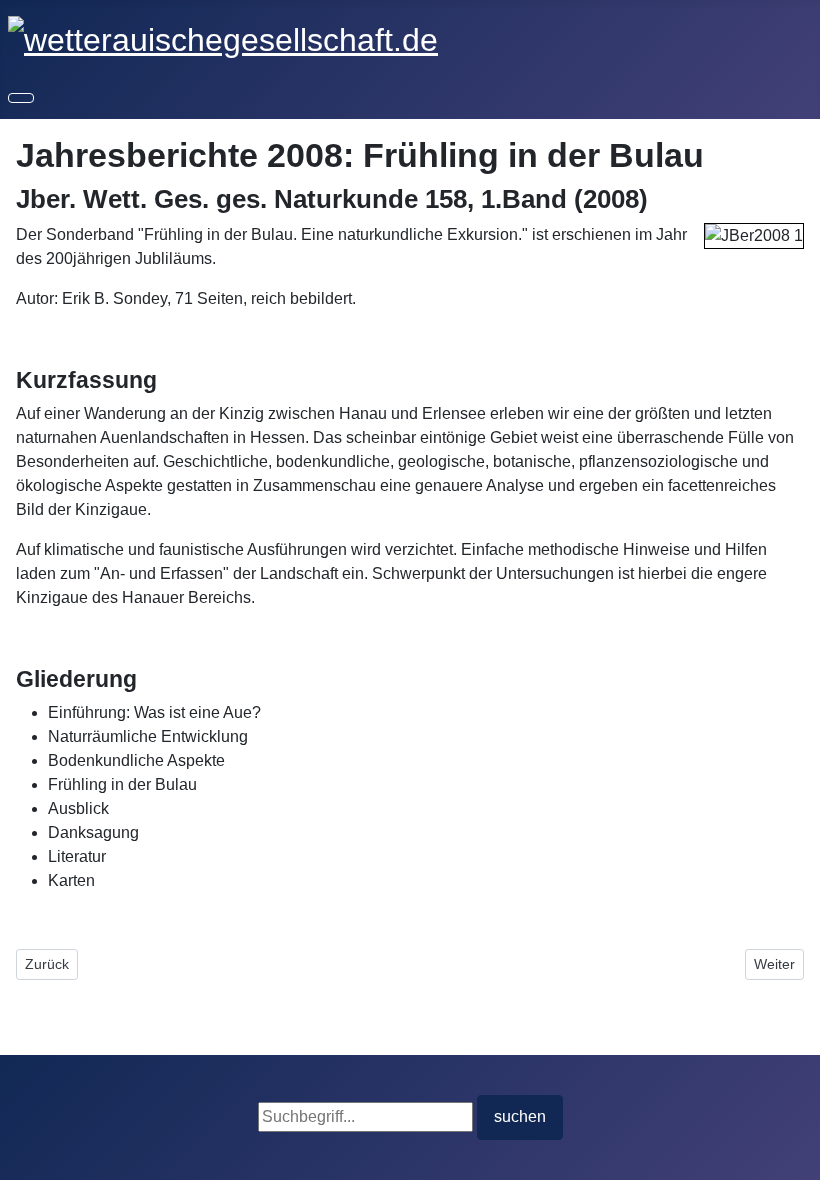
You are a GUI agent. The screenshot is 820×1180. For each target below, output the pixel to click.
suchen (520, 1116)
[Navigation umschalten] (21, 98)
